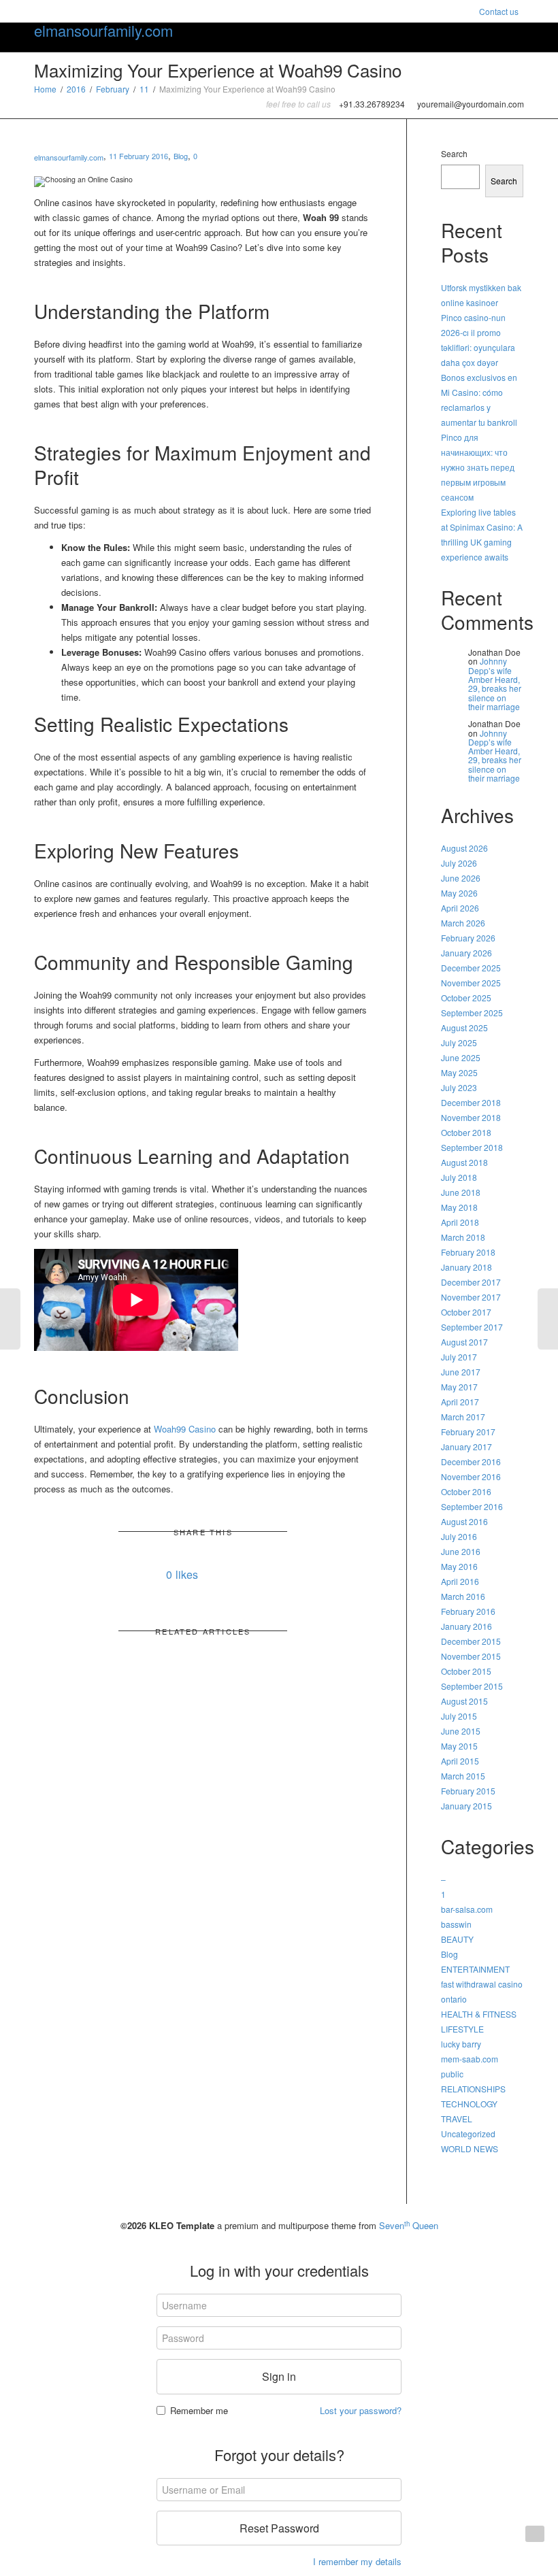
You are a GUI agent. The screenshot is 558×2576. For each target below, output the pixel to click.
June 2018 (461, 1192)
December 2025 (471, 968)
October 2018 (466, 1132)
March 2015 (463, 1776)
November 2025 (471, 983)
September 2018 (472, 1147)
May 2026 (459, 893)
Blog (181, 156)
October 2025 (466, 998)
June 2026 (461, 878)
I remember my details (357, 2561)
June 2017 (461, 1372)
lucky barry (461, 2044)
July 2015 (459, 1716)
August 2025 (464, 1027)
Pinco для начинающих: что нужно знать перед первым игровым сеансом (478, 467)
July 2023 (459, 1087)
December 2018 (471, 1102)
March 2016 (463, 1596)
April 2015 (460, 1761)
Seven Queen (409, 2225)
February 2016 (468, 1611)
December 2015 (471, 1641)
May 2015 (459, 1746)
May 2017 (459, 1387)
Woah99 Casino (185, 1429)
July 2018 (459, 1177)
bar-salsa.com (467, 1909)
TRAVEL (457, 2119)
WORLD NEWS (470, 2148)
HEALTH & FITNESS (479, 2014)
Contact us (499, 11)
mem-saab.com (470, 2059)
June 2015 (461, 1731)
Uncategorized (468, 2134)
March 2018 (463, 1237)
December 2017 (471, 1282)
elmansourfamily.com (103, 31)
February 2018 (468, 1252)
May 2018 (459, 1207)
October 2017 (466, 1312)
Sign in (279, 2376)
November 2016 (471, 1476)
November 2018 (471, 1117)
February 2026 (468, 938)
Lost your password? (361, 2410)
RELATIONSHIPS (473, 2089)
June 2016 (461, 1551)
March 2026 (463, 923)
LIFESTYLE (462, 2029)
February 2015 (468, 1791)
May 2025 (459, 1072)
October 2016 (466, 1491)
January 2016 (466, 1626)
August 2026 (464, 848)
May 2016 (459, 1566)
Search (454, 153)
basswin (456, 1924)
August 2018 (464, 1162)
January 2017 (466, 1446)
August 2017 (464, 1342)
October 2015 (466, 1671)
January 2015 (466, 1806)
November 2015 (471, 1656)
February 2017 (468, 1432)
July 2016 (459, 1536)
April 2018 (460, 1222)
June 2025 (461, 1057)
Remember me (199, 2410)
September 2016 (472, 1506)
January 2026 (466, 953)
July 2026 (459, 863)
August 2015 (464, 1701)
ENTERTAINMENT (475, 1969)
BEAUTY (457, 1939)
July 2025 (459, 1042)
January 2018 (466, 1267)
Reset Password (279, 2528)
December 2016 (471, 1461)
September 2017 (472, 1327)
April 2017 (460, 1402)
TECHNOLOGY (469, 2104)
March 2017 (463, 1417)
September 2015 (472, 1686)
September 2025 (472, 1013)
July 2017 (459, 1357)
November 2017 (471, 1297)
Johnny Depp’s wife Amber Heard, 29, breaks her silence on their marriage (495, 683)
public (452, 2074)
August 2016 (464, 1521)
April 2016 (460, 1581)
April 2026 (460, 908)
